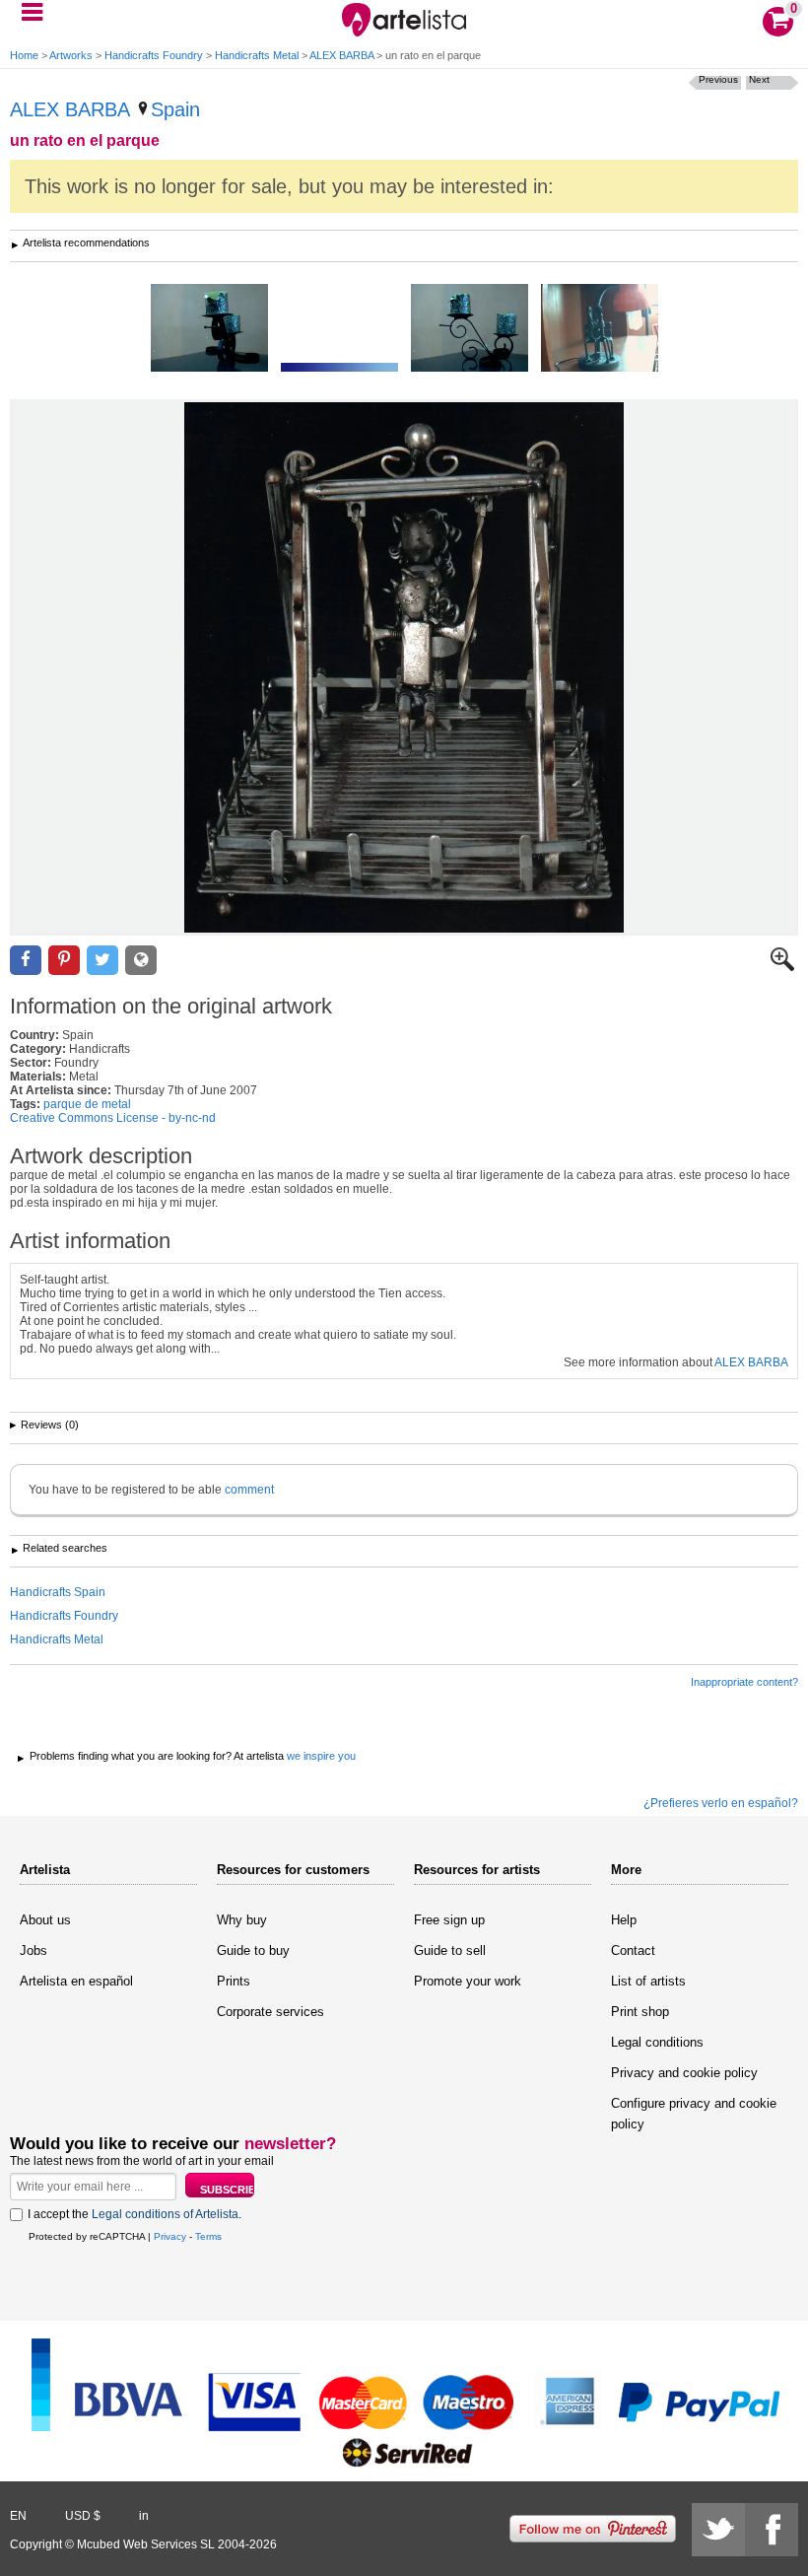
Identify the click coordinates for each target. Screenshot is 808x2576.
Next (759, 79)
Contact (633, 1950)
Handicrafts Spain (58, 1592)
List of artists (648, 1981)
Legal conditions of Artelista (165, 2214)
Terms (208, 2236)
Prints (234, 1981)
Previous (718, 79)
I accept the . (135, 2214)
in (144, 2516)
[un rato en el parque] (404, 667)
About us (45, 1920)
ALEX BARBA (341, 55)
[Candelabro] (209, 329)
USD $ (83, 2516)
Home (24, 55)
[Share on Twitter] (102, 961)
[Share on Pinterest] (64, 961)
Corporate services (270, 2012)
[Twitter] (718, 2530)
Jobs (34, 1950)
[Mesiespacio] (339, 369)
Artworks (71, 55)
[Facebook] (772, 2530)
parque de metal (87, 1104)
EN (18, 2516)
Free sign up (449, 1920)
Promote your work (468, 1981)
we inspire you (321, 1756)
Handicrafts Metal (257, 55)
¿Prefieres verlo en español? (721, 1803)
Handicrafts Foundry (154, 55)
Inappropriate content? (744, 1682)
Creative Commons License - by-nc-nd (113, 1118)
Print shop (640, 2012)
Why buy (242, 1920)
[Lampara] (600, 329)
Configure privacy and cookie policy (694, 2114)
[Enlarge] (782, 967)
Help (624, 1920)
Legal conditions (657, 2042)
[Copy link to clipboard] (141, 961)
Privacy (170, 2236)
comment (249, 1490)
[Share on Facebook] (26, 961)
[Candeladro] (470, 329)
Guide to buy (253, 1950)
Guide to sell (450, 1950)
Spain (175, 109)
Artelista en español (76, 1981)
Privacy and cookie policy (684, 2073)
